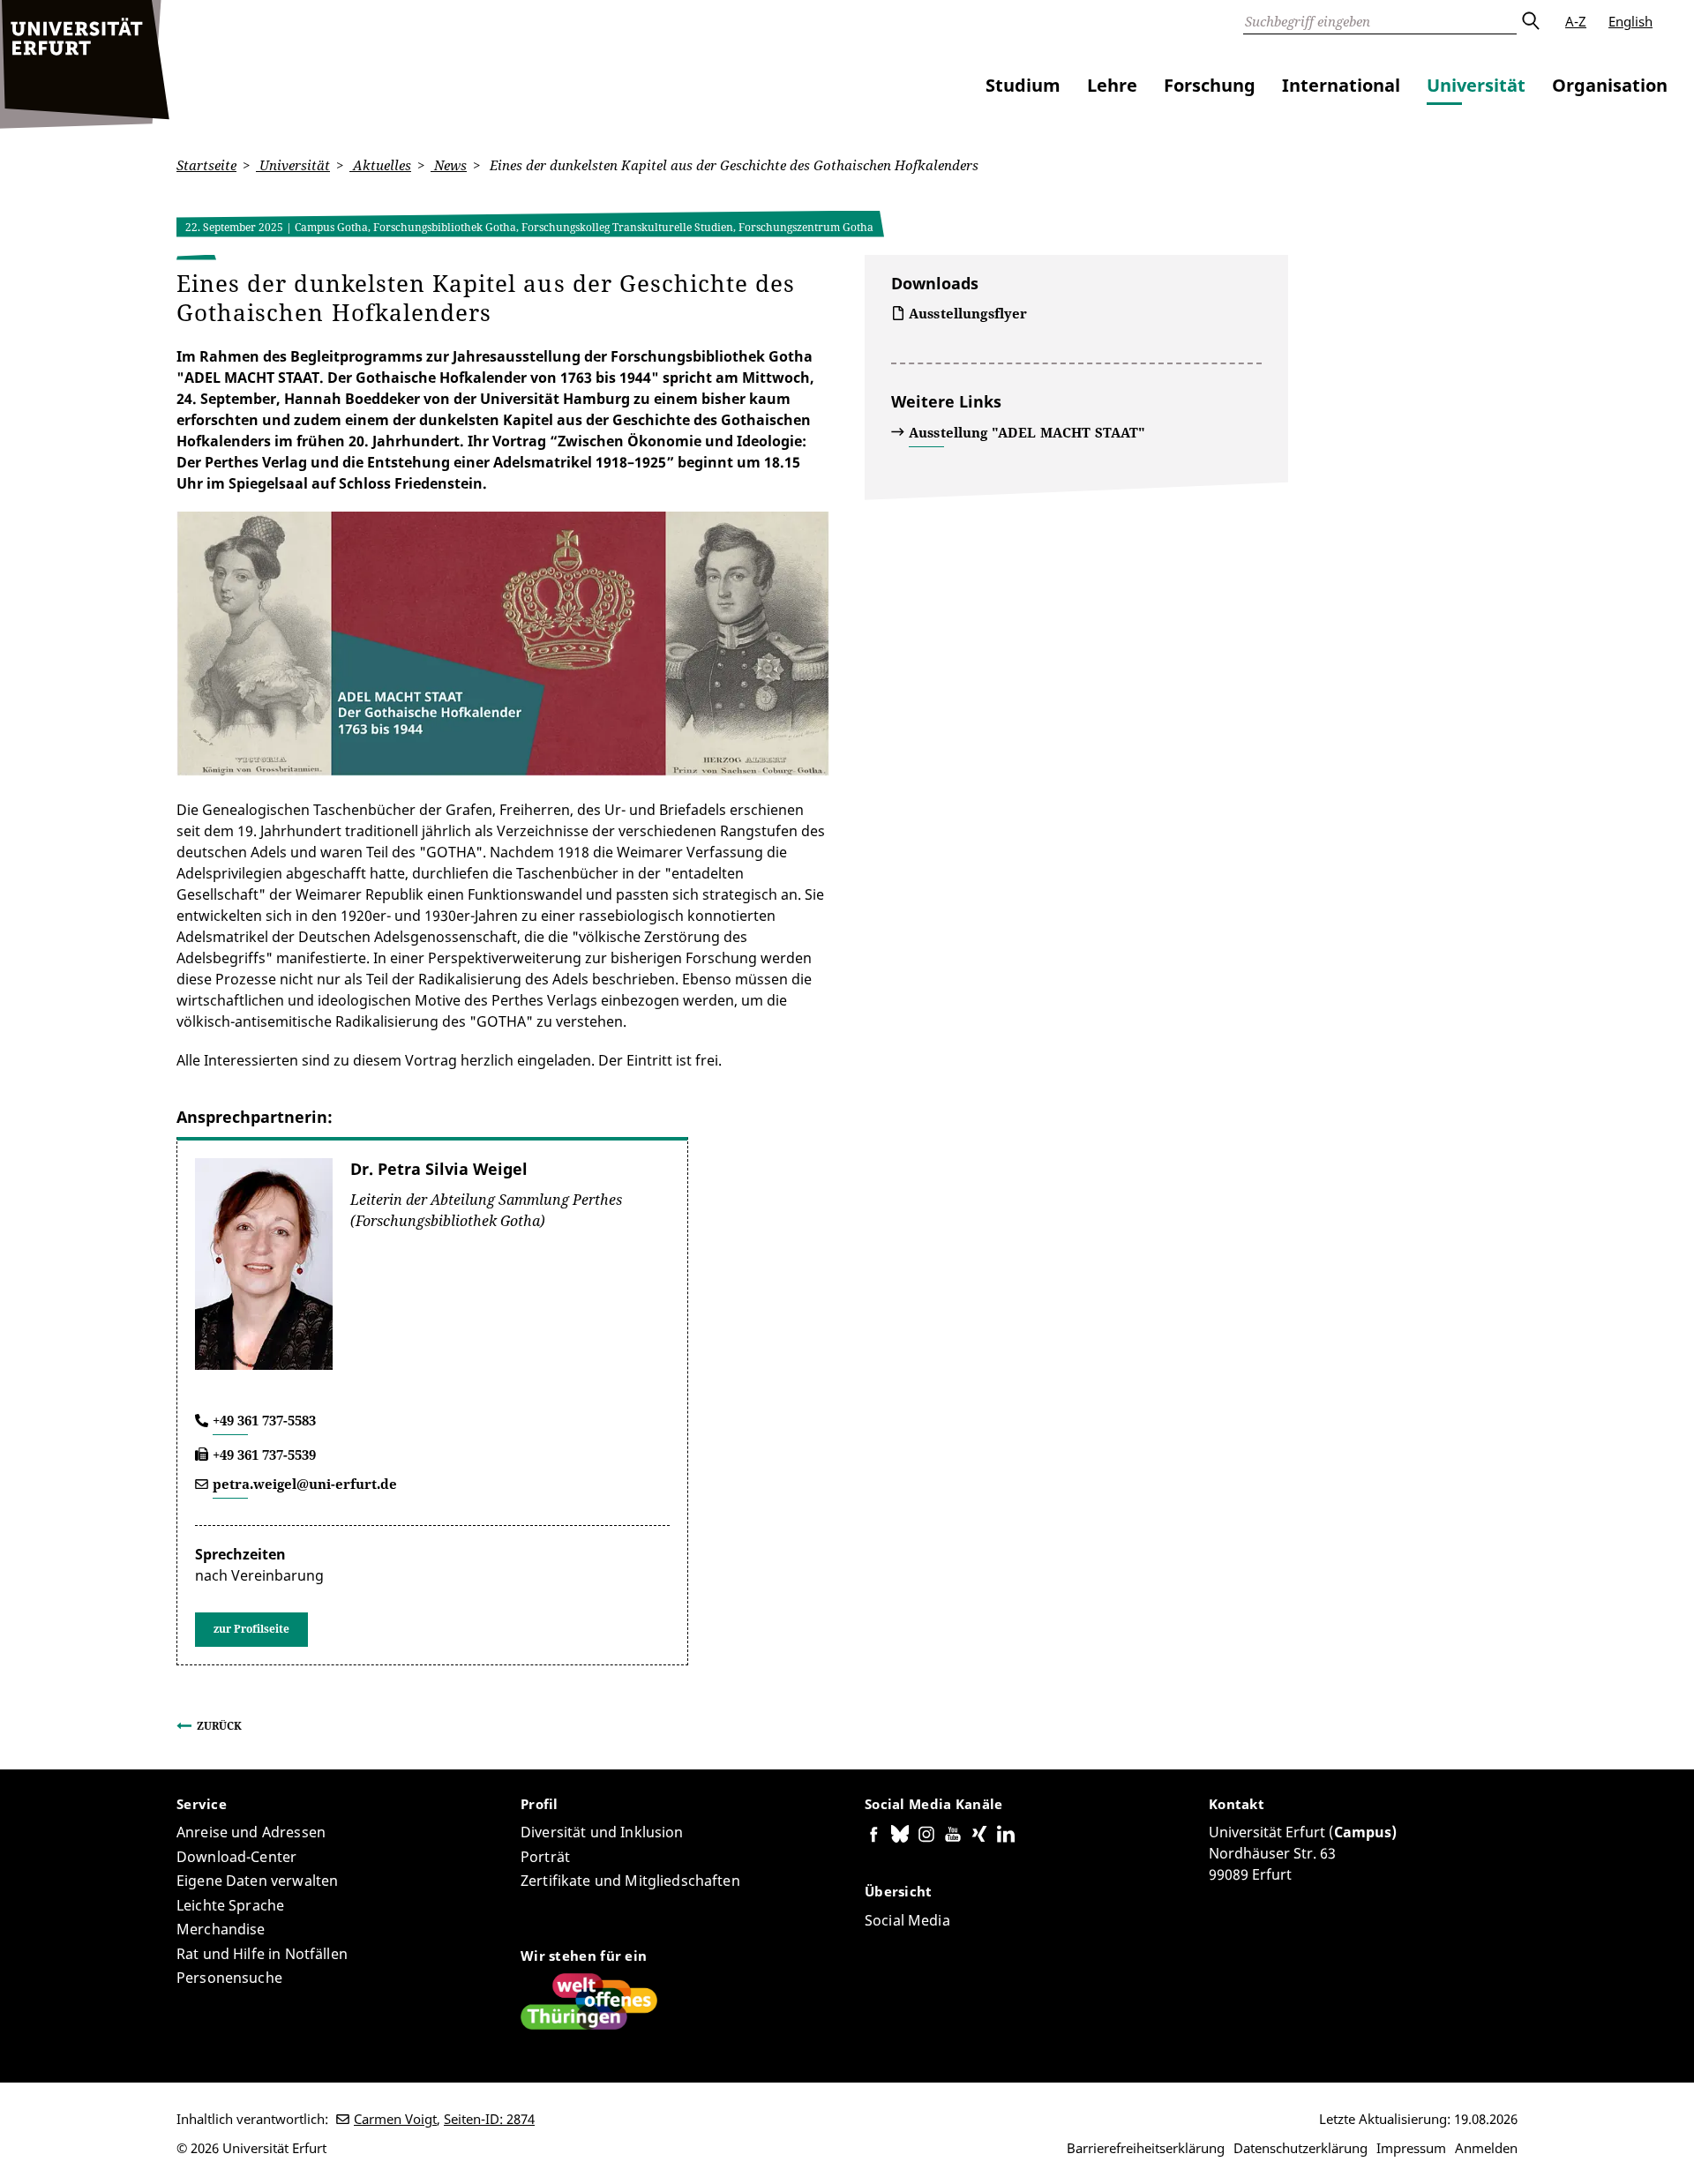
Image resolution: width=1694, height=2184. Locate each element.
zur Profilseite (251, 1629)
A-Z (1576, 21)
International (1341, 85)
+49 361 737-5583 (264, 1420)
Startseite (206, 165)
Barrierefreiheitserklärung (1146, 2148)
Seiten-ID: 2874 (489, 2119)
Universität (1476, 85)
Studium (1023, 85)
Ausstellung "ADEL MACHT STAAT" (1027, 432)
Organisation (1610, 85)
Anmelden (1486, 2148)
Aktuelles (380, 165)
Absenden (1530, 21)
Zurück (219, 1726)
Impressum (1411, 2148)
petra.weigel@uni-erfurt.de (305, 1484)
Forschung (1210, 85)
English (1630, 21)
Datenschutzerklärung (1300, 2148)
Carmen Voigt (395, 2119)
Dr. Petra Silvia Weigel (439, 1169)
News (449, 165)
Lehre (1112, 85)
